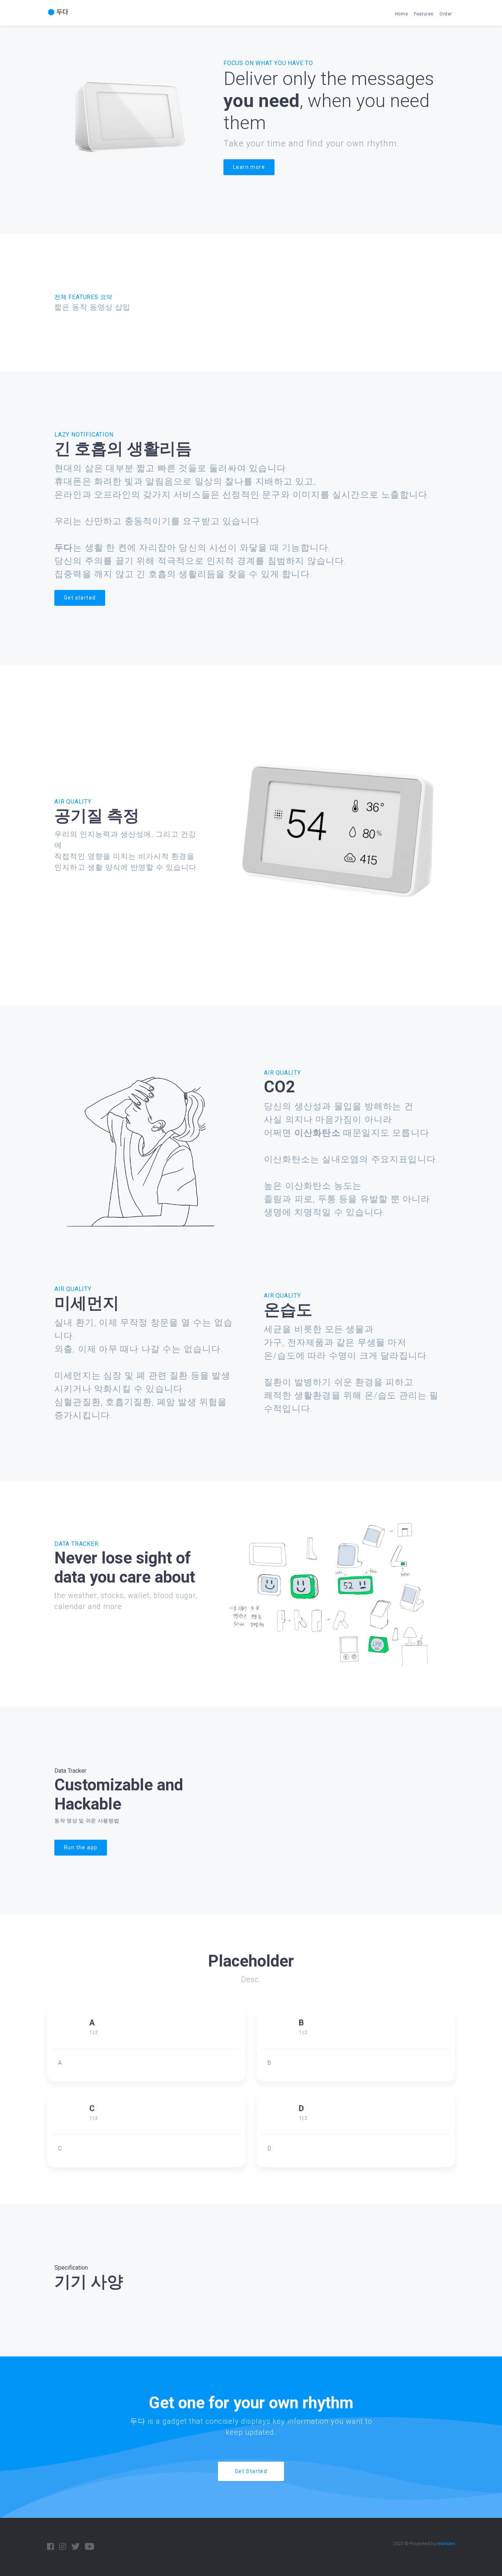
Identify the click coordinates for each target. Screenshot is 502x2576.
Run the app (81, 1847)
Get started (80, 598)
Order (446, 14)
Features (424, 14)
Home (401, 14)
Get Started (251, 2471)
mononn (446, 2543)
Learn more (249, 167)
